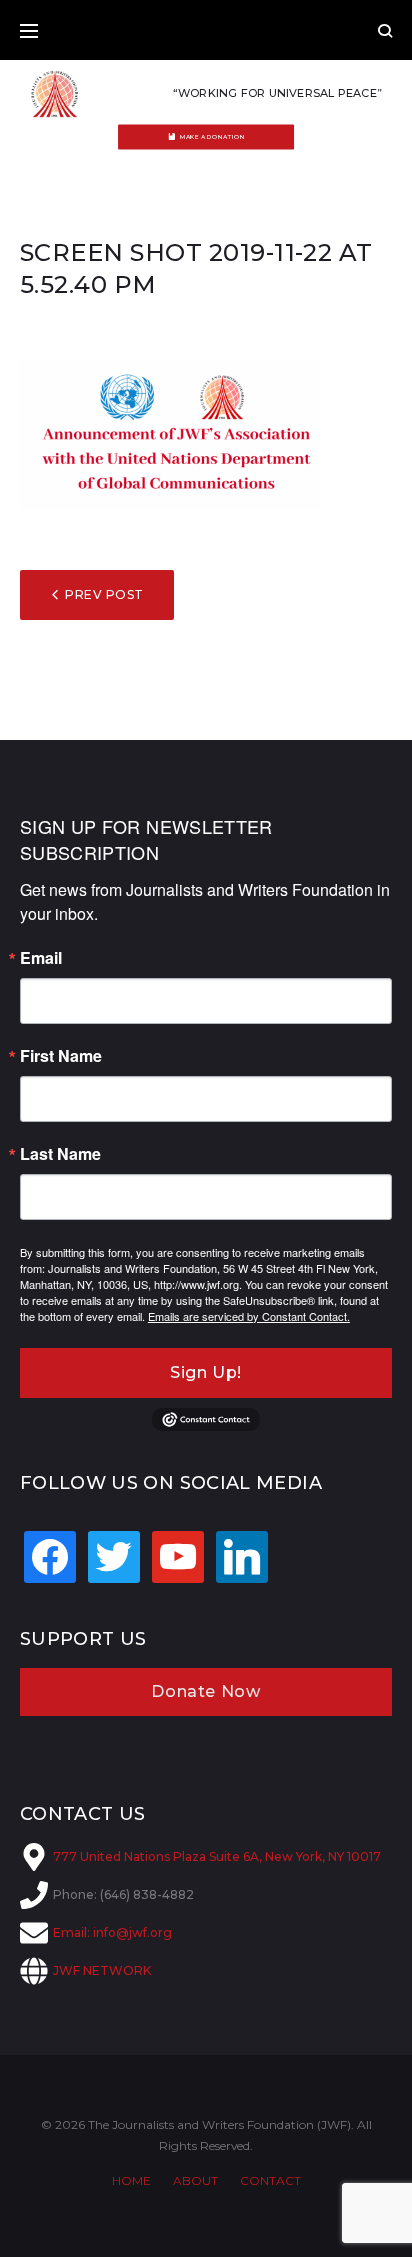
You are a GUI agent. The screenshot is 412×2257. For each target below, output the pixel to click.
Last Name (60, 1154)
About (195, 2180)
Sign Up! (206, 1372)
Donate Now (205, 1691)
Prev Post (104, 594)
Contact (270, 2180)
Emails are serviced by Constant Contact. (249, 1316)
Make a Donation (212, 137)
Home (131, 2180)
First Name (61, 1056)
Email (41, 958)
